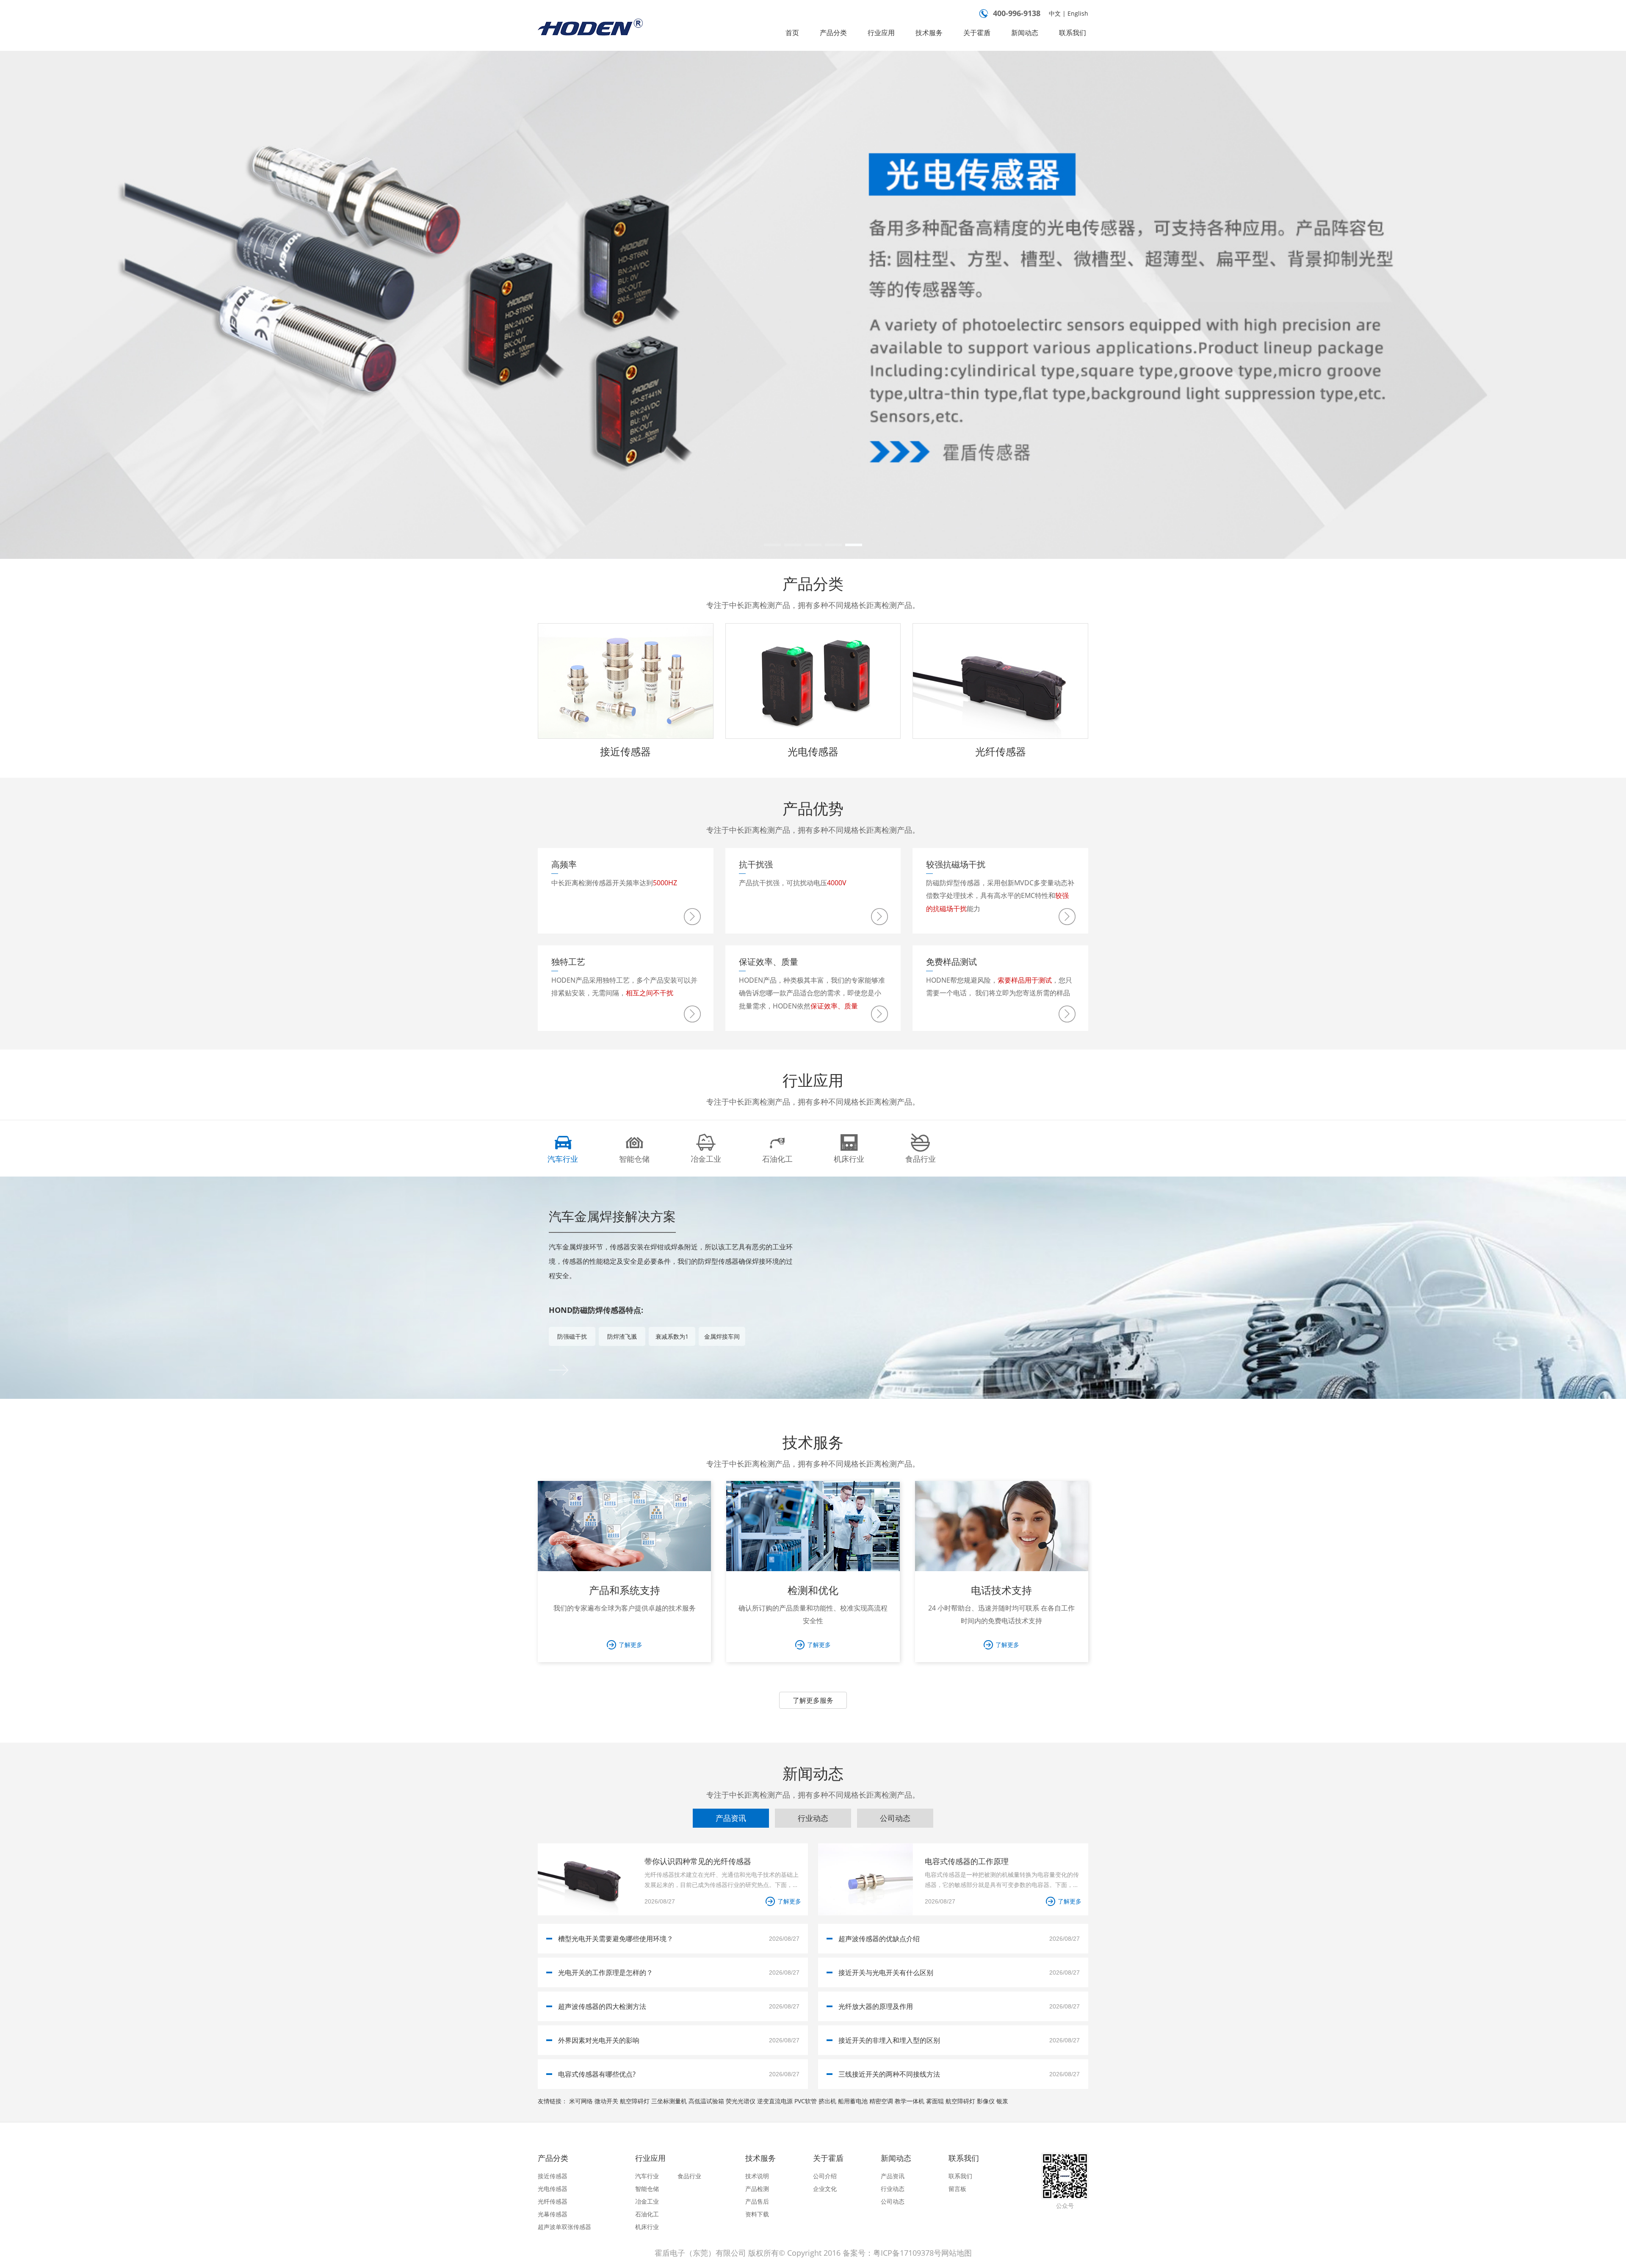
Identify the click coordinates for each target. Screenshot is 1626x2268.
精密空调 (881, 2101)
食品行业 (689, 2176)
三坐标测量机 (669, 2101)
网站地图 (957, 2253)
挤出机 (827, 2101)
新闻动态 (1025, 33)
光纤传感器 (1001, 751)
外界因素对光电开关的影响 (599, 2040)
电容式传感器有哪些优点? (597, 2074)
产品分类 (833, 33)
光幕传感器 (553, 2214)
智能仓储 (647, 2189)
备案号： (858, 2253)
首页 (792, 33)
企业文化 (825, 2189)
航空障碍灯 (635, 2101)
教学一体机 (910, 2101)
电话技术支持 (1001, 1590)
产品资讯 (893, 2176)
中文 (1055, 13)
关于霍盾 (977, 33)
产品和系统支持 (625, 1590)
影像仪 (986, 2101)
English (1078, 13)
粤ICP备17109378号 (907, 2253)
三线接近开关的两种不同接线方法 (889, 2074)
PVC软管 (806, 2101)
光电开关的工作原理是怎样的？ (606, 1972)
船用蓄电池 (853, 2101)
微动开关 (606, 2101)
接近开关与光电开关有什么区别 (886, 1972)
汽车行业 (647, 2176)
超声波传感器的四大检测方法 (602, 2006)
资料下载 (757, 2214)
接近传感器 (625, 751)
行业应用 (881, 33)
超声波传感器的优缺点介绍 (879, 1939)
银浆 (1002, 2101)
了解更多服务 (813, 1700)
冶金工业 (647, 2201)
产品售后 (757, 2201)
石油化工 (647, 2214)
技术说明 (757, 2176)
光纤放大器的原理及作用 (876, 2006)
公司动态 (893, 2201)
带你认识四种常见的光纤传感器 (698, 1861)
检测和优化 (813, 1590)
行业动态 (893, 2189)
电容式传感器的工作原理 (967, 1861)
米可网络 (581, 2101)
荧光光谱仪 (741, 2101)
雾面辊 (935, 2101)
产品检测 (757, 2189)
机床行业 (647, 2227)
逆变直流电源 (775, 2101)
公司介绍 (825, 2176)
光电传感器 (813, 751)
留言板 (957, 2189)
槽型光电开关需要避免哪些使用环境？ (616, 1939)
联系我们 (1073, 33)
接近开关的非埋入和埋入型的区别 (889, 2040)
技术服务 (929, 33)
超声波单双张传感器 (564, 2227)
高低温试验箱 (706, 2101)
